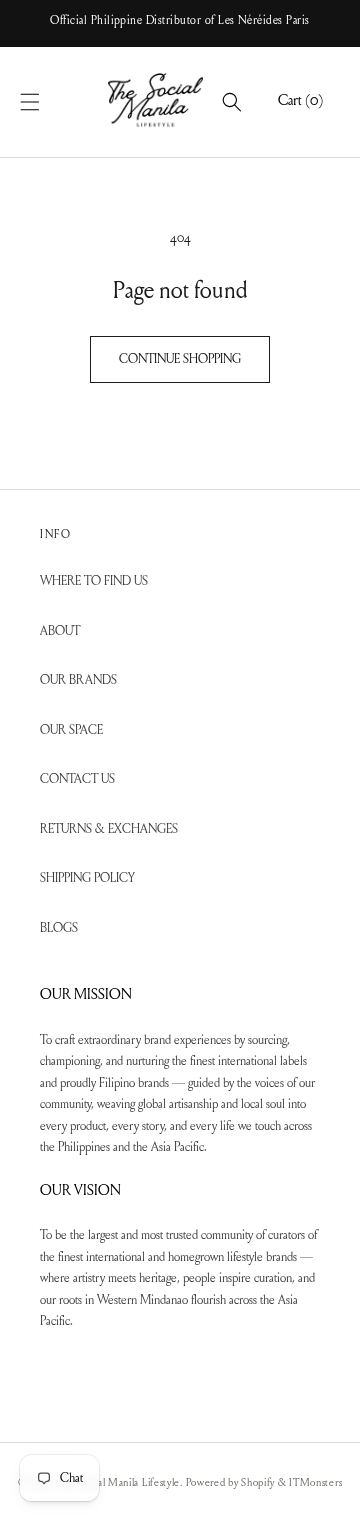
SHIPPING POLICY (87, 878)
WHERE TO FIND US (94, 581)
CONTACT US (77, 779)
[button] (52, 102)
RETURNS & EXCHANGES (109, 829)
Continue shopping (180, 359)
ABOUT (60, 631)
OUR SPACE (71, 730)
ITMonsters (315, 1483)
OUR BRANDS (78, 680)
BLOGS (59, 928)
